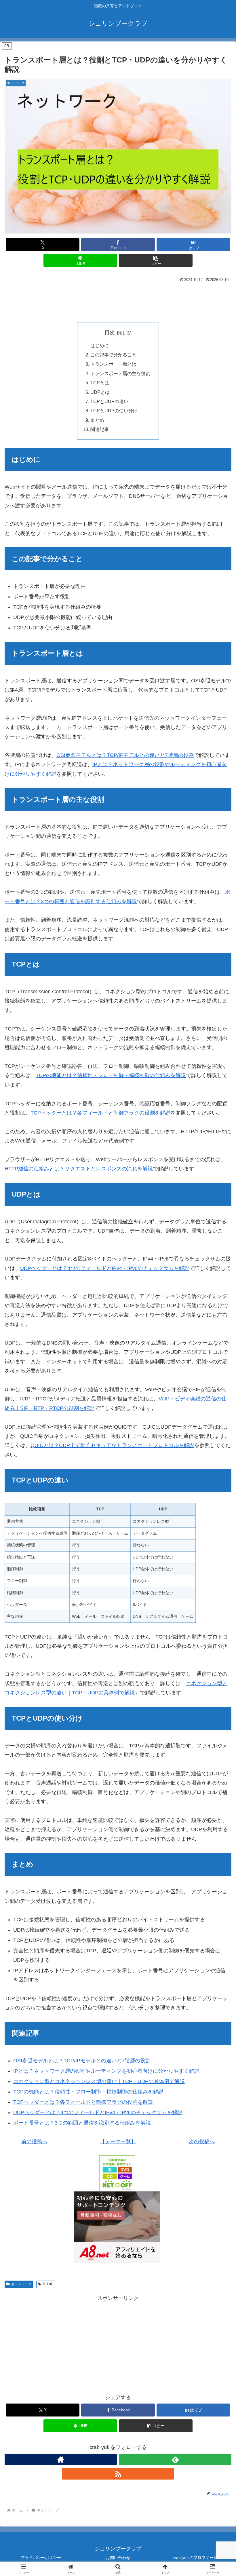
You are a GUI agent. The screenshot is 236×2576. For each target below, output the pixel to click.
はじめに (100, 346)
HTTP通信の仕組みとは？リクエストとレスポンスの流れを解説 (79, 1169)
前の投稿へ (34, 2142)
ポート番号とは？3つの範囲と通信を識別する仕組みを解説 (82, 2123)
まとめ (97, 420)
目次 (110, 333)
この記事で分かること (113, 355)
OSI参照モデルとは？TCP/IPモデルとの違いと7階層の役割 (125, 755)
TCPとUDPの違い (109, 401)
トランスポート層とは (113, 364)
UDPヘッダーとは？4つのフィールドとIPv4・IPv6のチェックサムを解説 (105, 1268)
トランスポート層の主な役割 (120, 373)
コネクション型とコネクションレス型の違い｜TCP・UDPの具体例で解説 (99, 2081)
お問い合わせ (118, 2558)
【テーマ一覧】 (118, 2142)
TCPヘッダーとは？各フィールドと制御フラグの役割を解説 (100, 1113)
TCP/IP (48, 2284)
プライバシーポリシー (41, 2558)
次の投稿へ (202, 2142)
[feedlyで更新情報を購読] (175, 2459)
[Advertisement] (118, 300)
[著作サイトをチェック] (61, 2459)
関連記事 (100, 429)
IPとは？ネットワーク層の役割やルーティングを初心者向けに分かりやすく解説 (106, 2071)
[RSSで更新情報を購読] (118, 2474)
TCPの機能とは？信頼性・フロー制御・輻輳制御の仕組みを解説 (111, 1075)
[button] (156, 260)
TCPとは (100, 383)
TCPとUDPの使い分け (114, 411)
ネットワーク (21, 2284)
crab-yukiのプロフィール (195, 2558)
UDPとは (100, 392)
